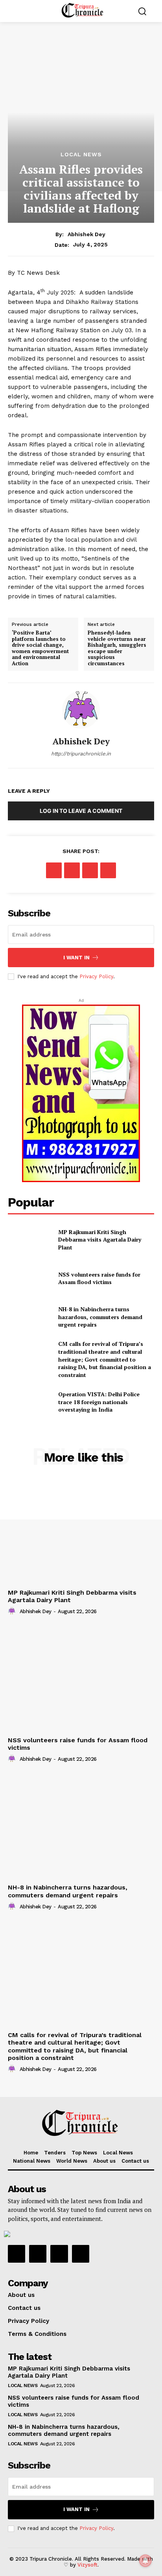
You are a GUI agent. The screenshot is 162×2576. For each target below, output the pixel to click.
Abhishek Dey (87, 234)
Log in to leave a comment (81, 811)
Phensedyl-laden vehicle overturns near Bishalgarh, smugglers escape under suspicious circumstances (117, 648)
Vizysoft (87, 2565)
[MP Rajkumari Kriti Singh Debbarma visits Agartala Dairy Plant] (30, 1240)
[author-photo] (13, 1611)
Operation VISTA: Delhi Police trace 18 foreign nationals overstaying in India (99, 1402)
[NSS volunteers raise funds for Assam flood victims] (30, 1278)
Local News (81, 154)
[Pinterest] (90, 870)
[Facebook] (54, 870)
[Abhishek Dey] (81, 710)
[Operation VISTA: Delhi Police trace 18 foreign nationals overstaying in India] (30, 1402)
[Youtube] (81, 2254)
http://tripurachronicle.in (81, 754)
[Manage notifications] (145, 2561)
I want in (76, 958)
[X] (72, 870)
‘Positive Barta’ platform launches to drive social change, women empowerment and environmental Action (40, 648)
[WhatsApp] (108, 870)
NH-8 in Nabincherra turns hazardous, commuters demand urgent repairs (100, 1317)
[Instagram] (38, 2254)
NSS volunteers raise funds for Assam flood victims (99, 1278)
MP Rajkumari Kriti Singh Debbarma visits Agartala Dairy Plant (100, 1240)
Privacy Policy (96, 976)
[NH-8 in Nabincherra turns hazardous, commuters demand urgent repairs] (30, 1317)
